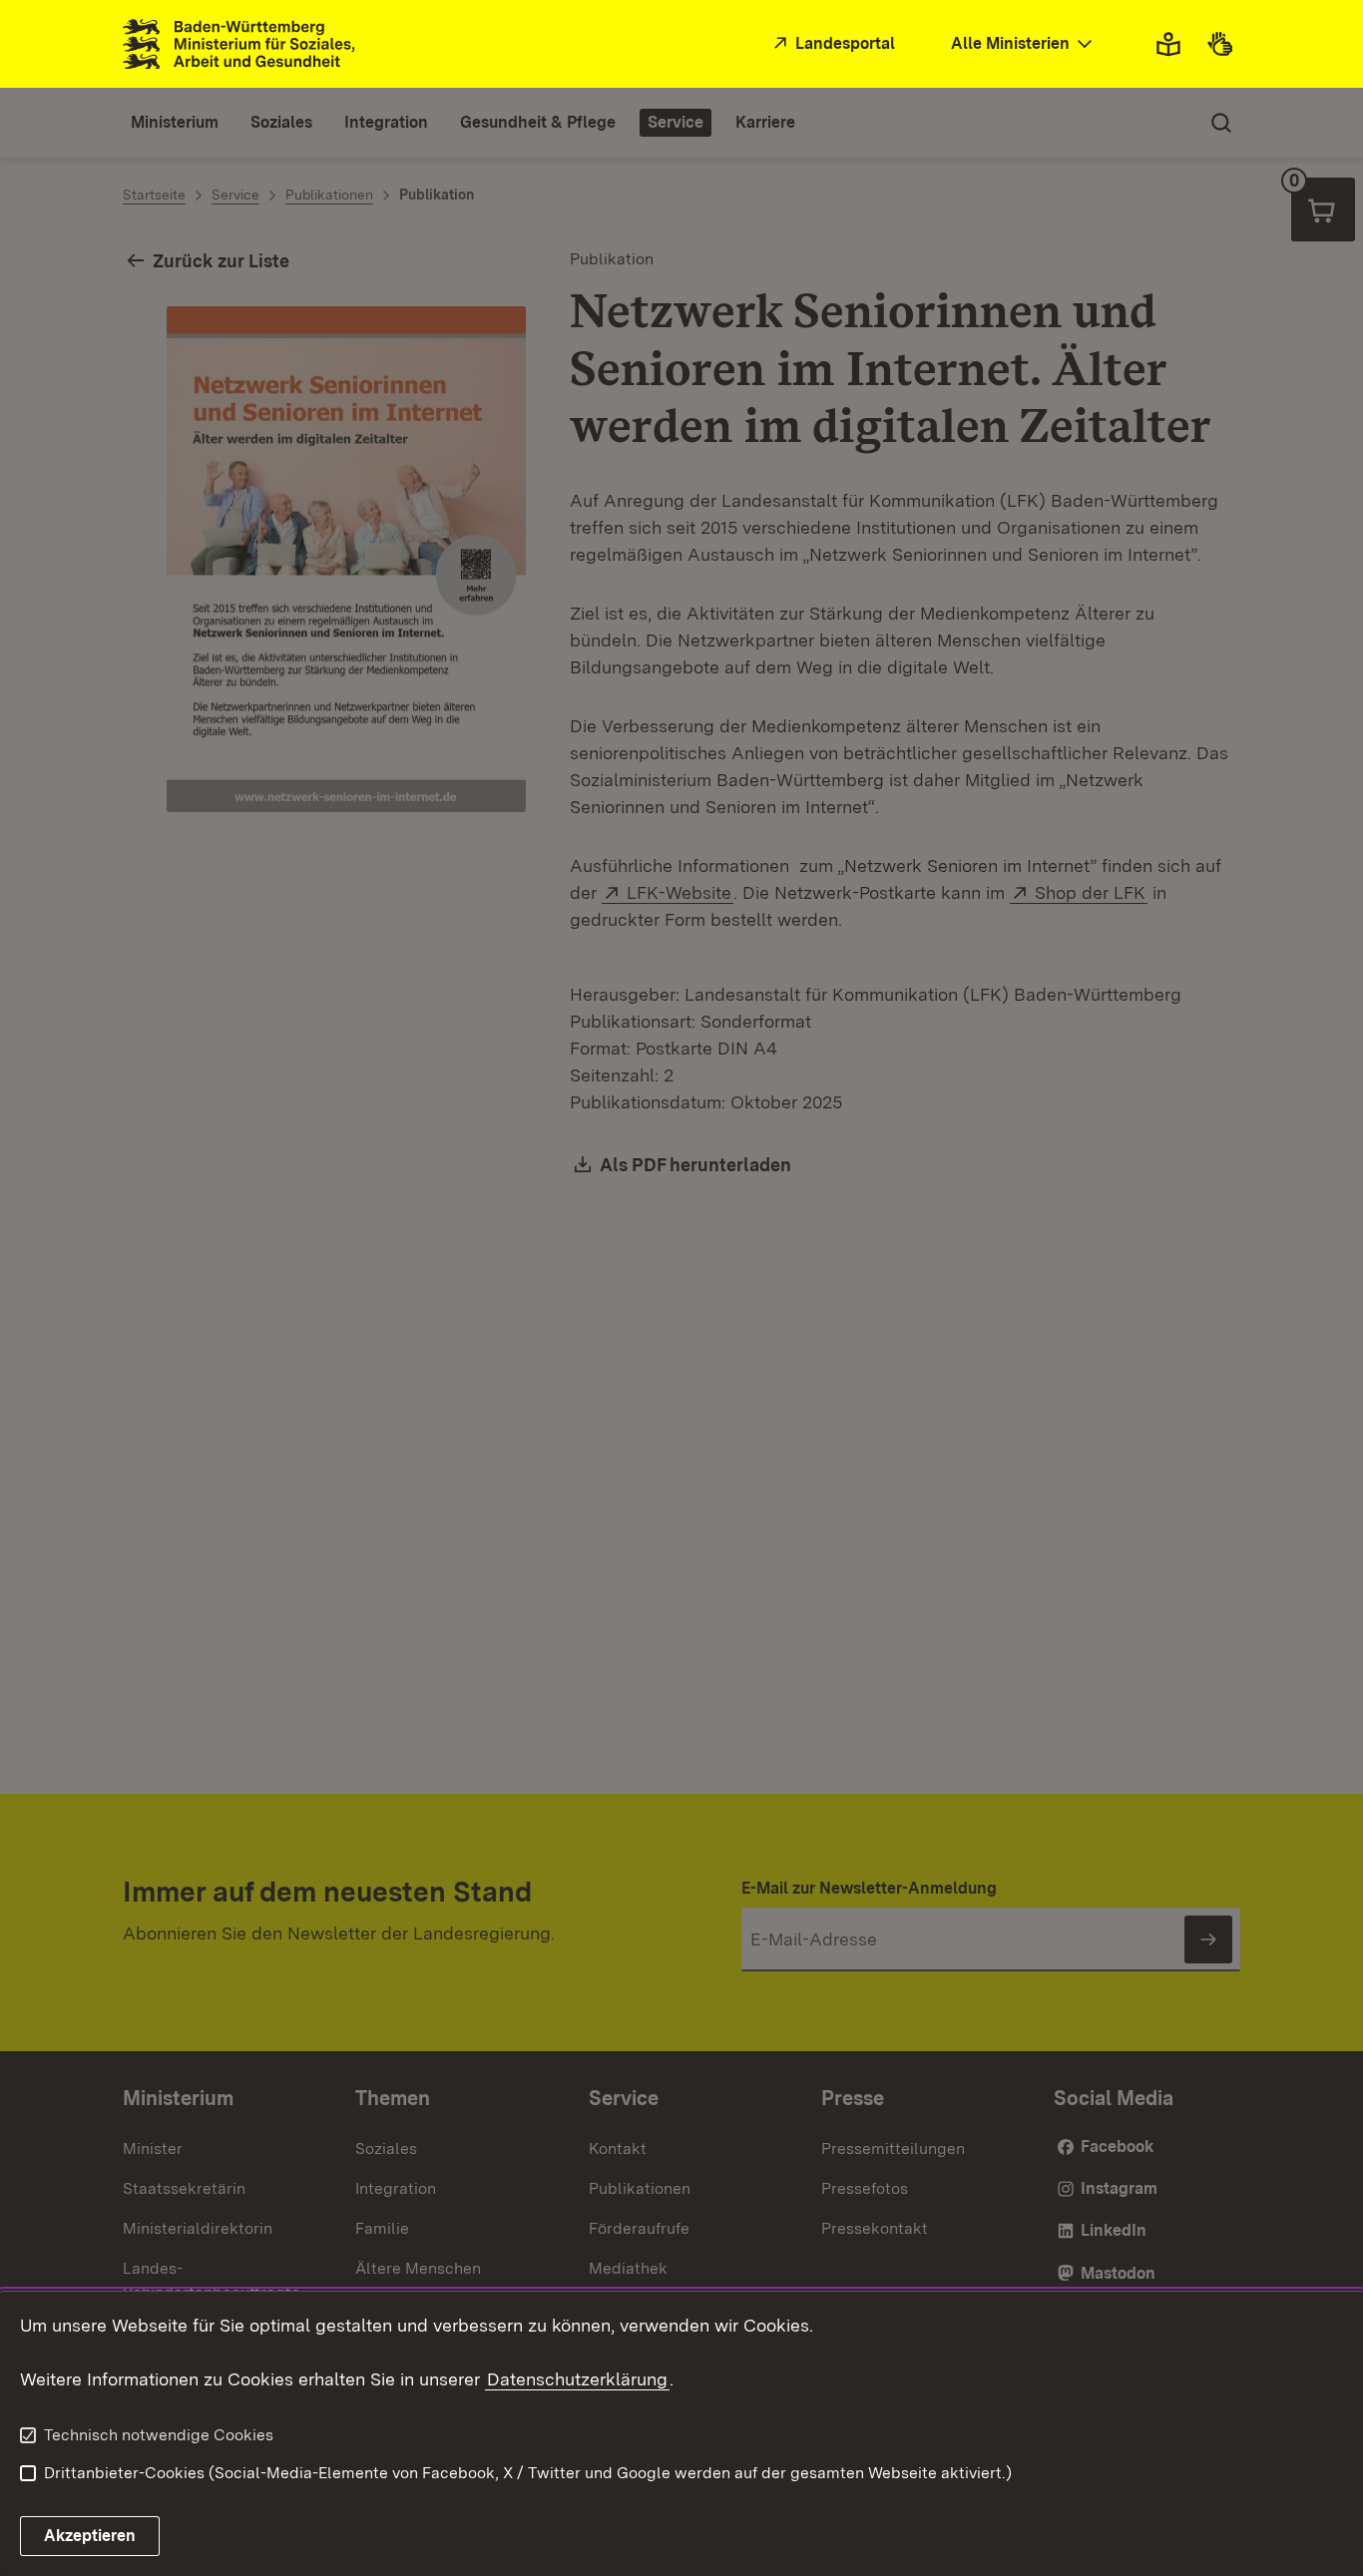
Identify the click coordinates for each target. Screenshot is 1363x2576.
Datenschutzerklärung (577, 2379)
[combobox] (1024, 44)
